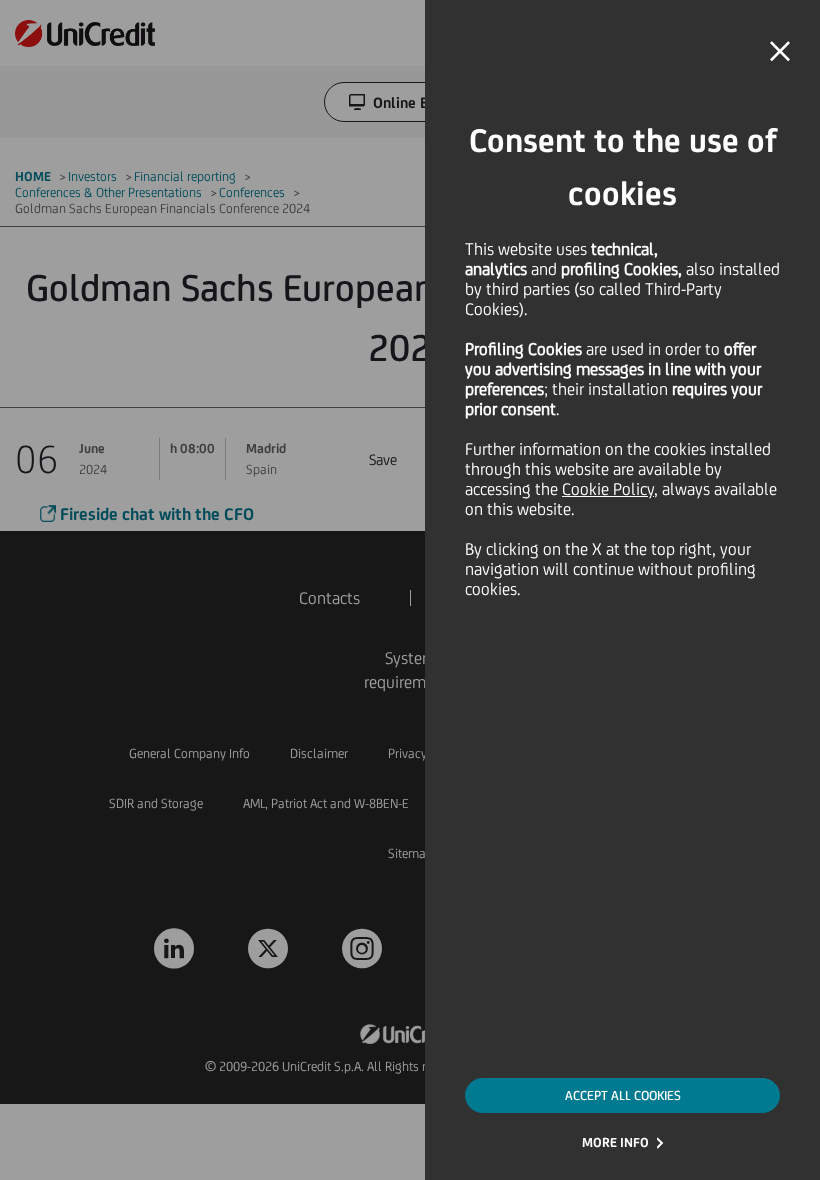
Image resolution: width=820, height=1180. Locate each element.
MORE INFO (615, 1142)
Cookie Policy (608, 489)
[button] (780, 52)
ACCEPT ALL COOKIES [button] (623, 1095)
